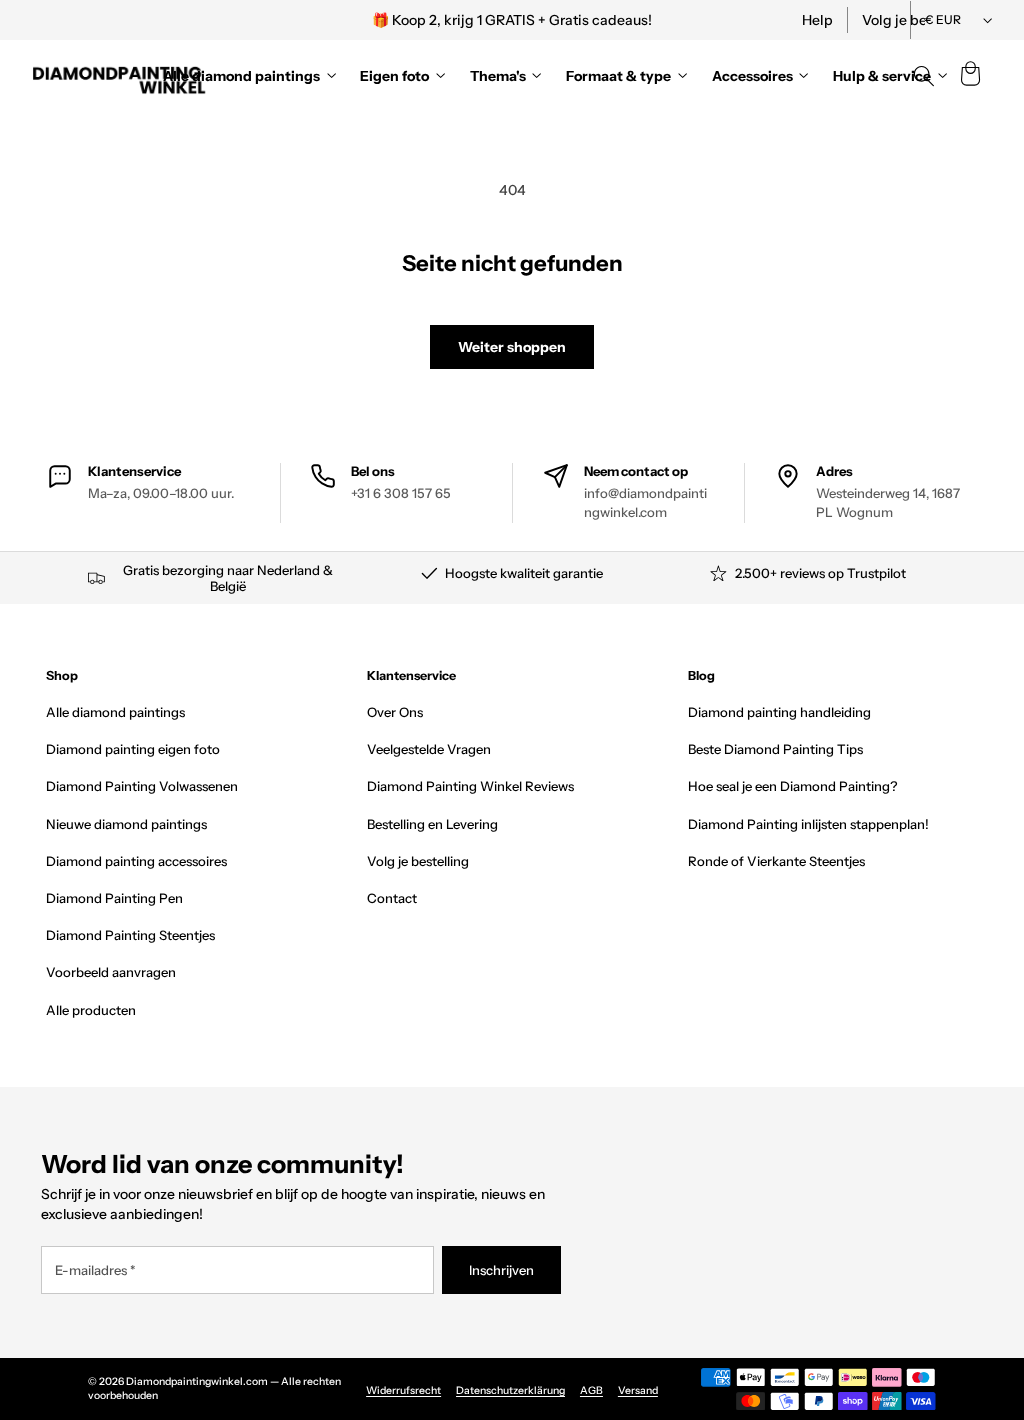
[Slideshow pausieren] (785, 20)
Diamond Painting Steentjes (130, 935)
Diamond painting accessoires (136, 861)
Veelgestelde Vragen (429, 749)
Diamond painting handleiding (779, 712)
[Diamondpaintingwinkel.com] (120, 76)
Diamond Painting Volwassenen (142, 786)
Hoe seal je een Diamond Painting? (792, 786)
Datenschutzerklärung (510, 1390)
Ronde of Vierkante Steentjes (776, 861)
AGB (591, 1390)
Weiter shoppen (512, 347)
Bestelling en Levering (432, 824)
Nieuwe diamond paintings (126, 824)
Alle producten (91, 1010)
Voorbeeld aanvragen (111, 972)
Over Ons (395, 712)
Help (817, 20)
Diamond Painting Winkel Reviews (470, 786)
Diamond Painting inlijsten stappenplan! (808, 824)
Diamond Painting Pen (114, 898)
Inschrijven (501, 1270)
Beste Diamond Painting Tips (775, 749)
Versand (638, 1390)
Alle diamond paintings (115, 712)
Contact (392, 898)
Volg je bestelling (418, 861)
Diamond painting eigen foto (133, 749)
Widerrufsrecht (403, 1390)
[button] (970, 76)
